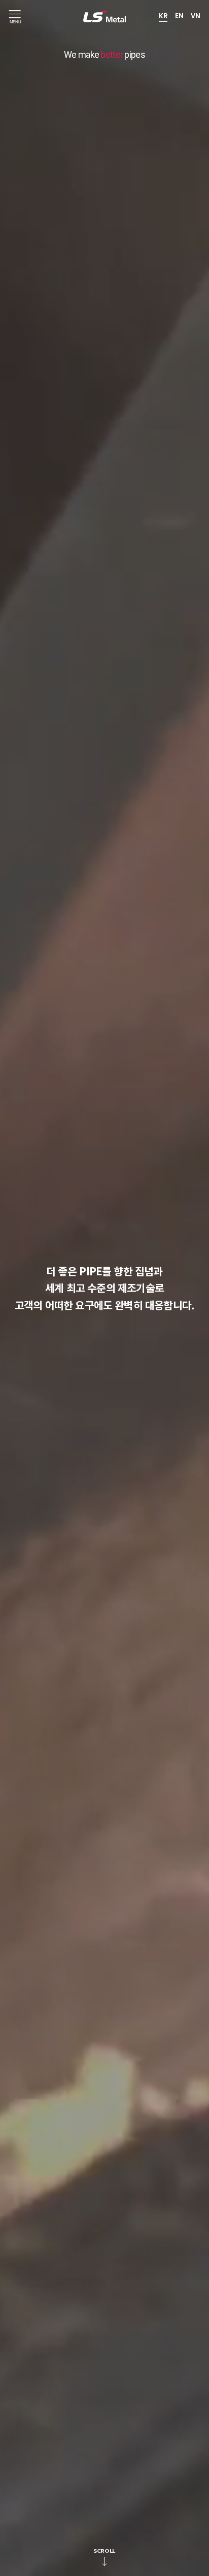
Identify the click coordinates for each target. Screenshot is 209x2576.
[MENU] (15, 14)
